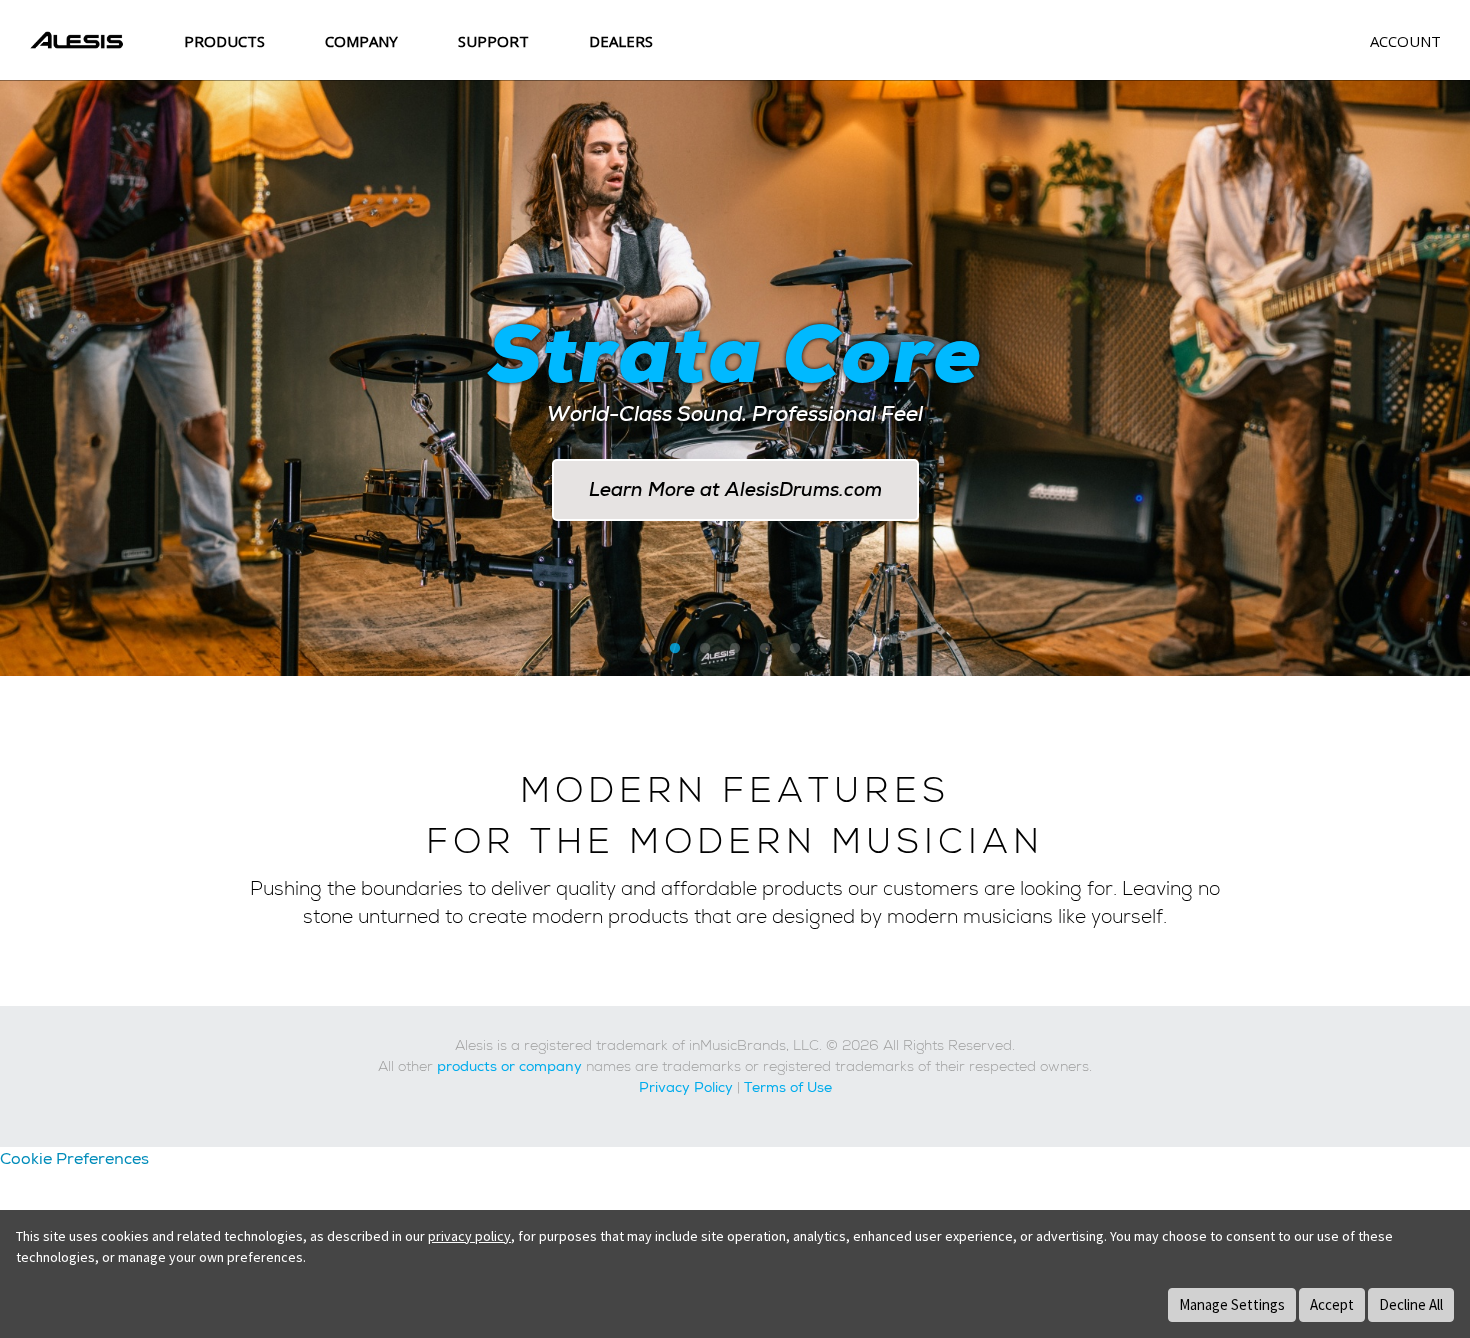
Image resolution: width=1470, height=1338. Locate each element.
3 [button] (705, 649)
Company (361, 41)
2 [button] (675, 649)
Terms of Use (788, 1087)
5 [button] (765, 649)
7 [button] (825, 649)
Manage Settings (1232, 1304)
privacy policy (469, 1236)
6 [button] (795, 649)
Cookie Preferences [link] (74, 1158)
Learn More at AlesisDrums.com (735, 489)
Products (224, 41)
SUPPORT (493, 41)
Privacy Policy (686, 1087)
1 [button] (645, 649)
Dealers (621, 41)
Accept (1332, 1304)
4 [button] (735, 649)
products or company (509, 1066)
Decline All (1411, 1304)
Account (1405, 41)
